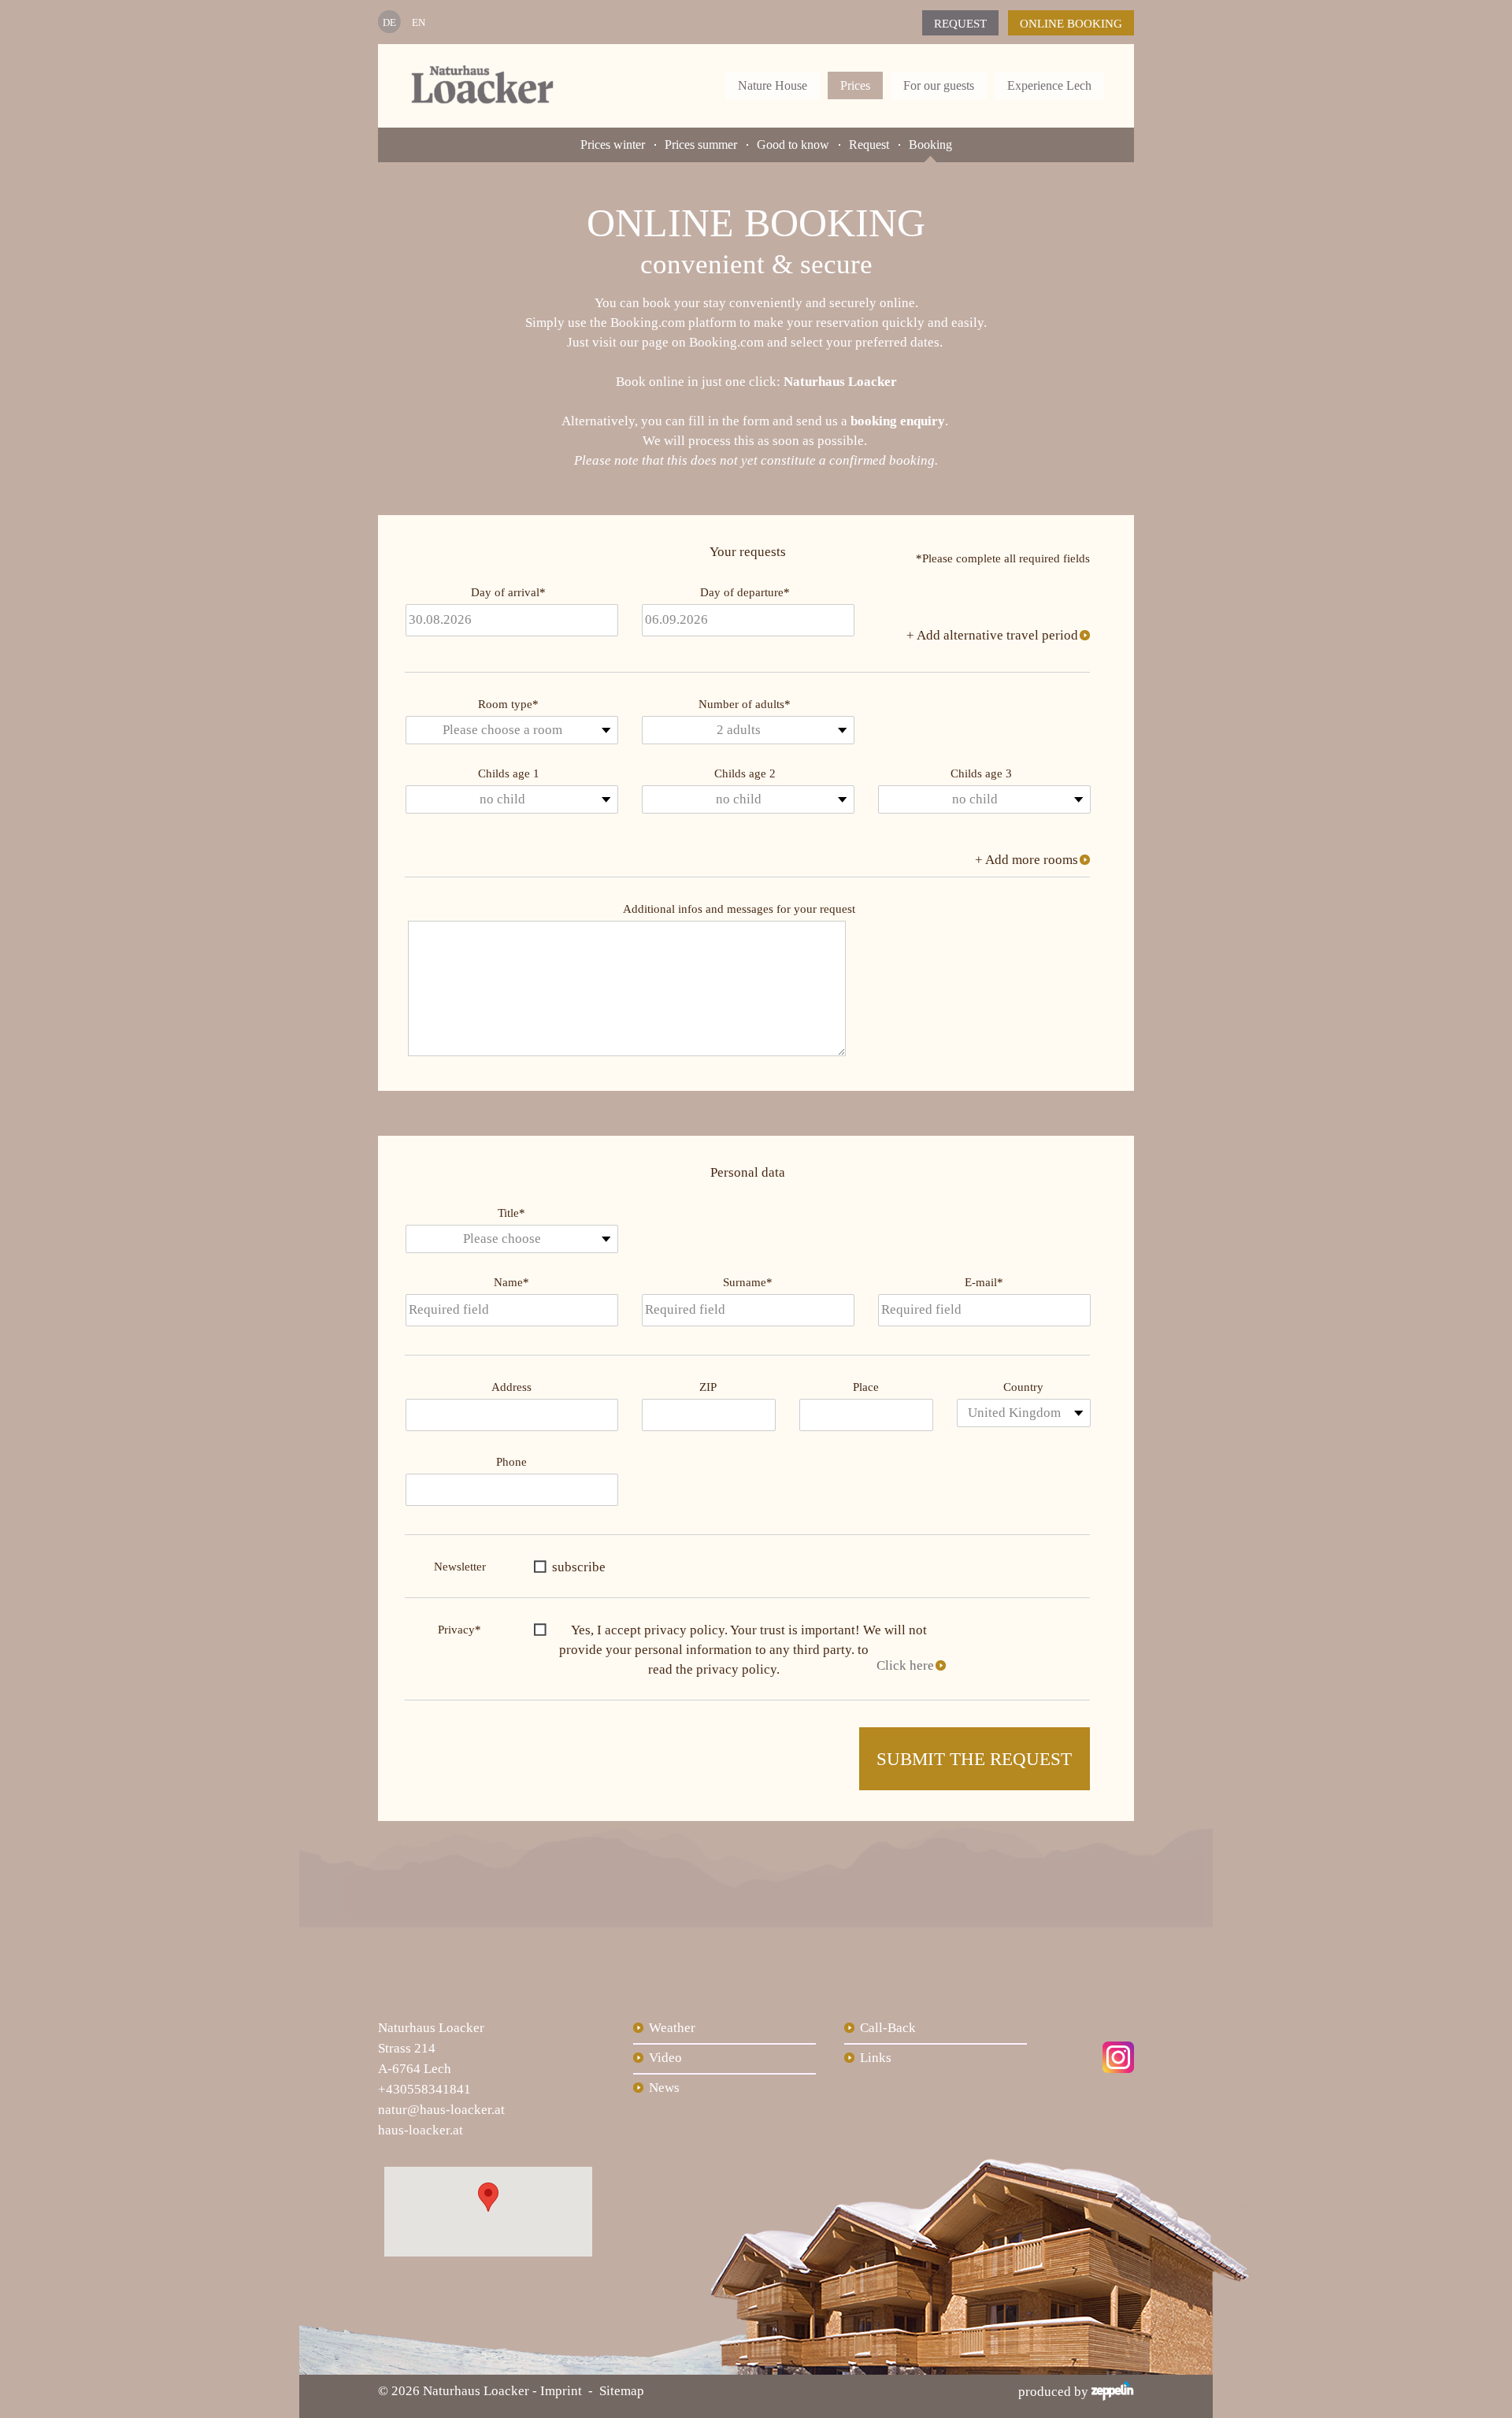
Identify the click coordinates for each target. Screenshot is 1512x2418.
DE (389, 22)
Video (665, 2058)
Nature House (773, 85)
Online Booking (1071, 24)
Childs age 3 (981, 773)
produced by (1055, 2392)
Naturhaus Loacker (840, 382)
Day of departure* (745, 592)
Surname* (748, 1282)
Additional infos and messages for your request (739, 909)
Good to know (793, 145)
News (664, 2088)
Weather (672, 2028)
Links (876, 2058)
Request (960, 24)
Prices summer (701, 145)
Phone (511, 1462)
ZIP (708, 1387)
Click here (905, 1665)
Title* (511, 1213)
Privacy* (460, 1630)
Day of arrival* (508, 592)
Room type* (508, 704)
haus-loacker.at (421, 2130)
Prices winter (613, 145)
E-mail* (984, 1282)
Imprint (561, 2391)
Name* (511, 1282)
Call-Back (888, 2028)
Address (511, 1387)
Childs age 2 (745, 773)
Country (1023, 1387)
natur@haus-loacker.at (441, 2110)
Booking (930, 145)
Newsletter (460, 1567)
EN (419, 22)
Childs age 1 (509, 773)
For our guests (939, 85)
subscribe (579, 1567)
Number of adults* (745, 704)
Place (866, 1387)
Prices (855, 85)
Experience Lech (1049, 85)
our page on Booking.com (692, 342)
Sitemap (622, 2391)
